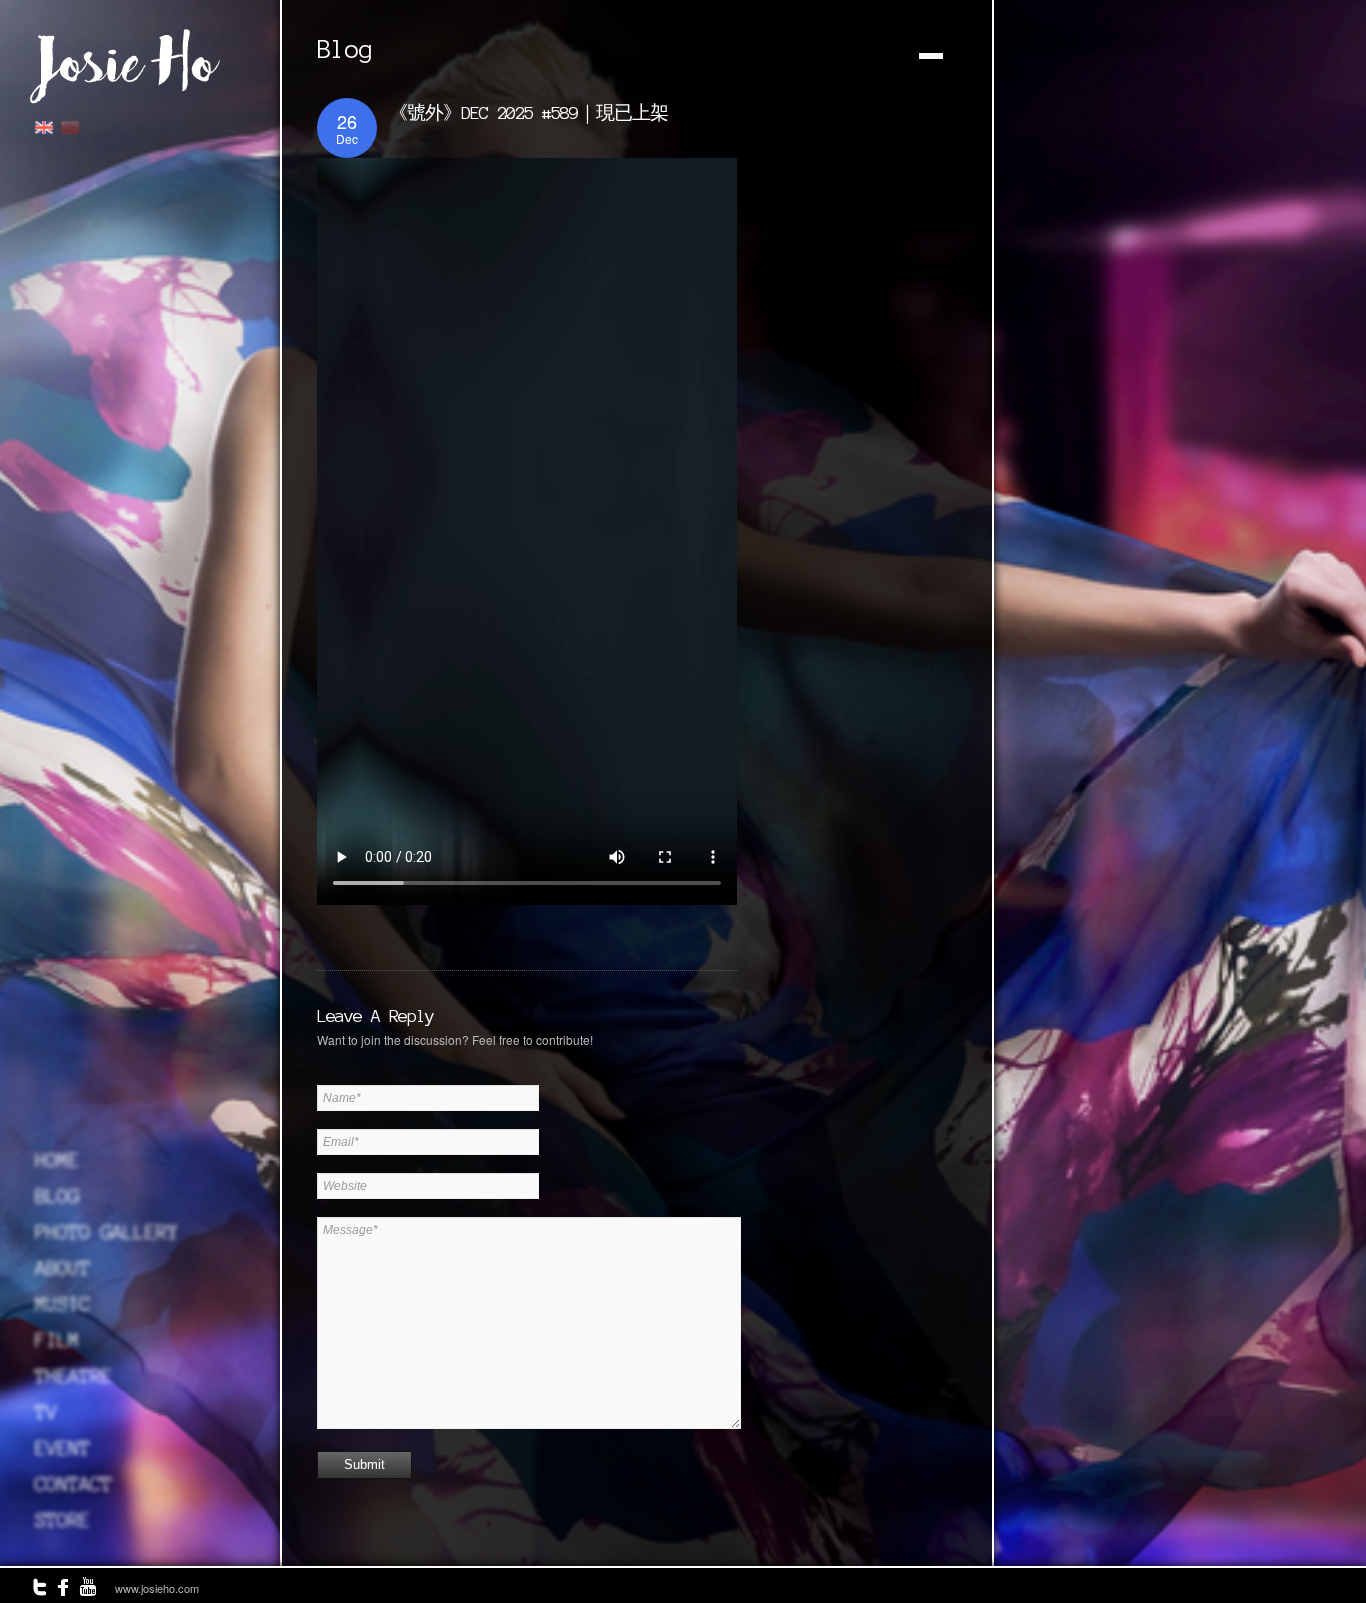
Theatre (73, 1376)
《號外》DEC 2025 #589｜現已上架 (528, 112)
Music (62, 1304)
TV (46, 1412)
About (62, 1268)
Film (57, 1340)
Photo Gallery (106, 1232)
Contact (73, 1484)
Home (57, 1160)
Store (62, 1520)
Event (62, 1448)
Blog (57, 1196)
